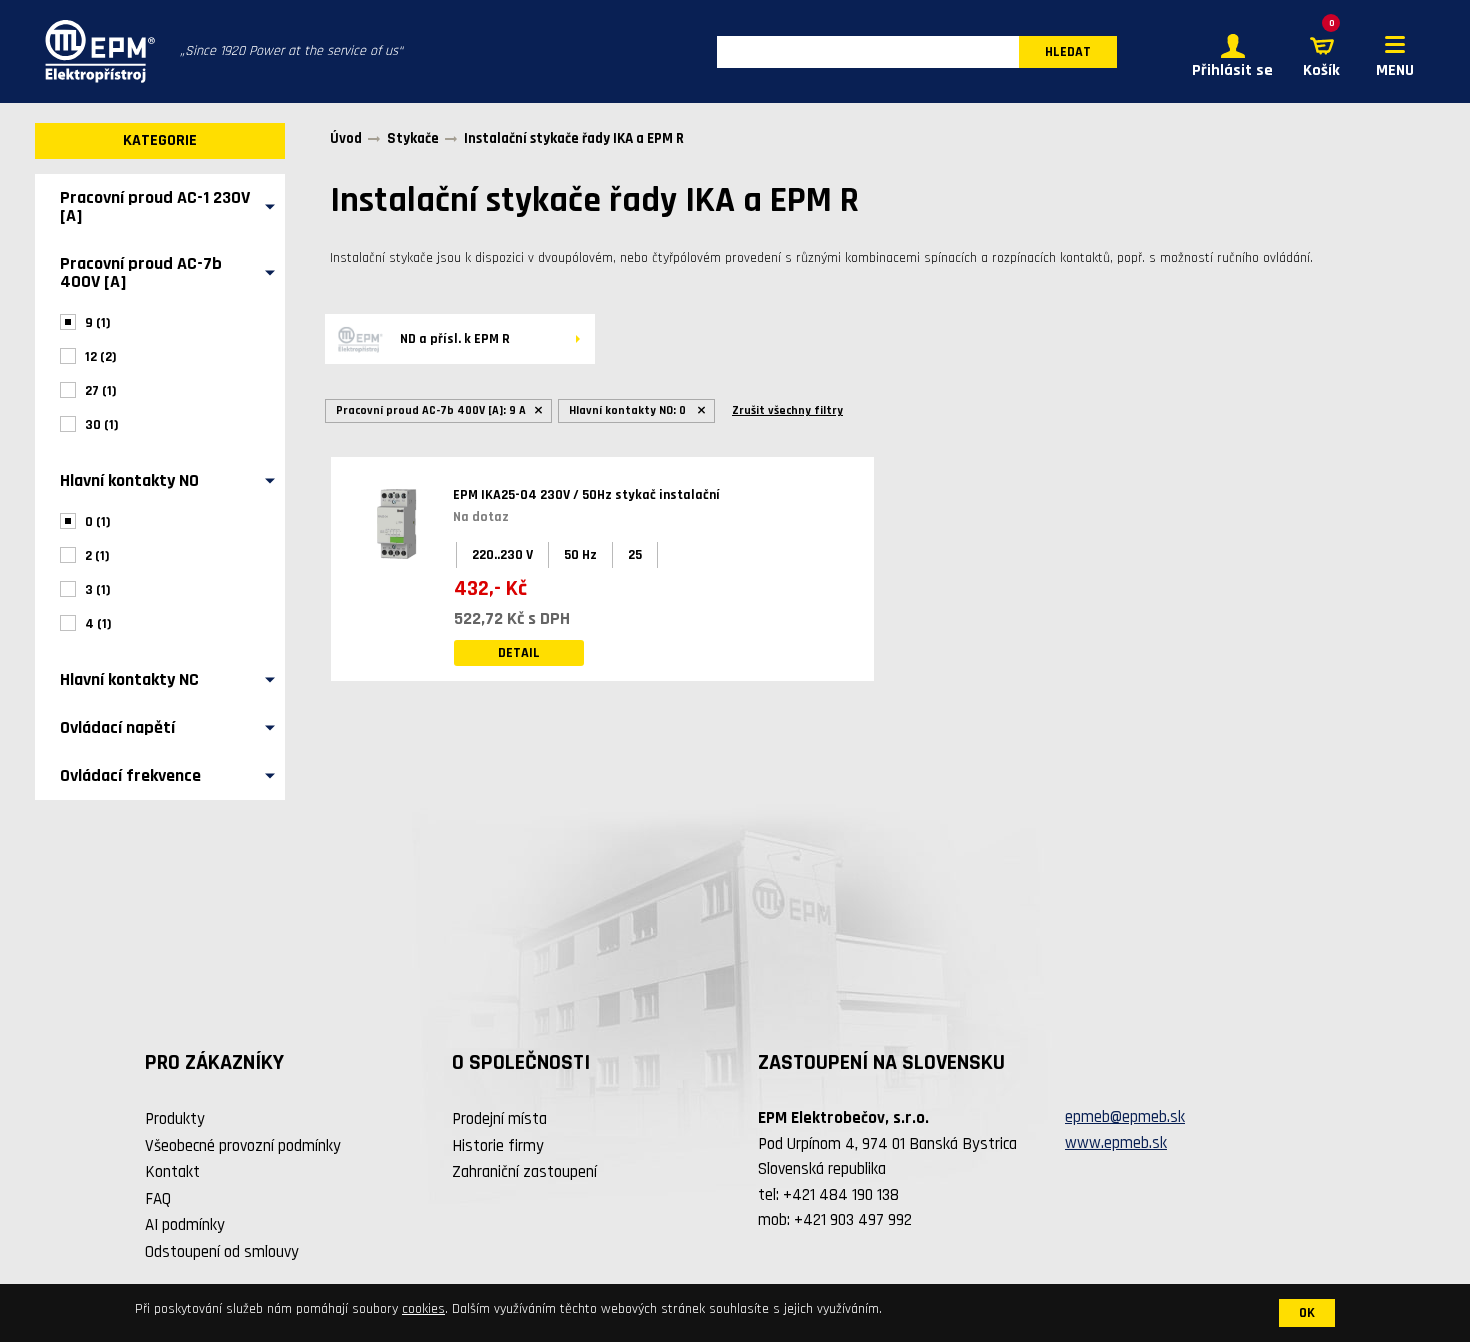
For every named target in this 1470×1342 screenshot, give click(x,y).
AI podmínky (185, 1225)
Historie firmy (498, 1146)
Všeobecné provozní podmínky (243, 1146)
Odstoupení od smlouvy (222, 1252)
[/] (95, 51)
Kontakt (172, 1172)
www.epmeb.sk (1116, 1143)
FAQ (158, 1199)
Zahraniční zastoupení (524, 1172)
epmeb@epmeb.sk (1125, 1117)
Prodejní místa (499, 1119)
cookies (423, 1309)
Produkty (175, 1119)
